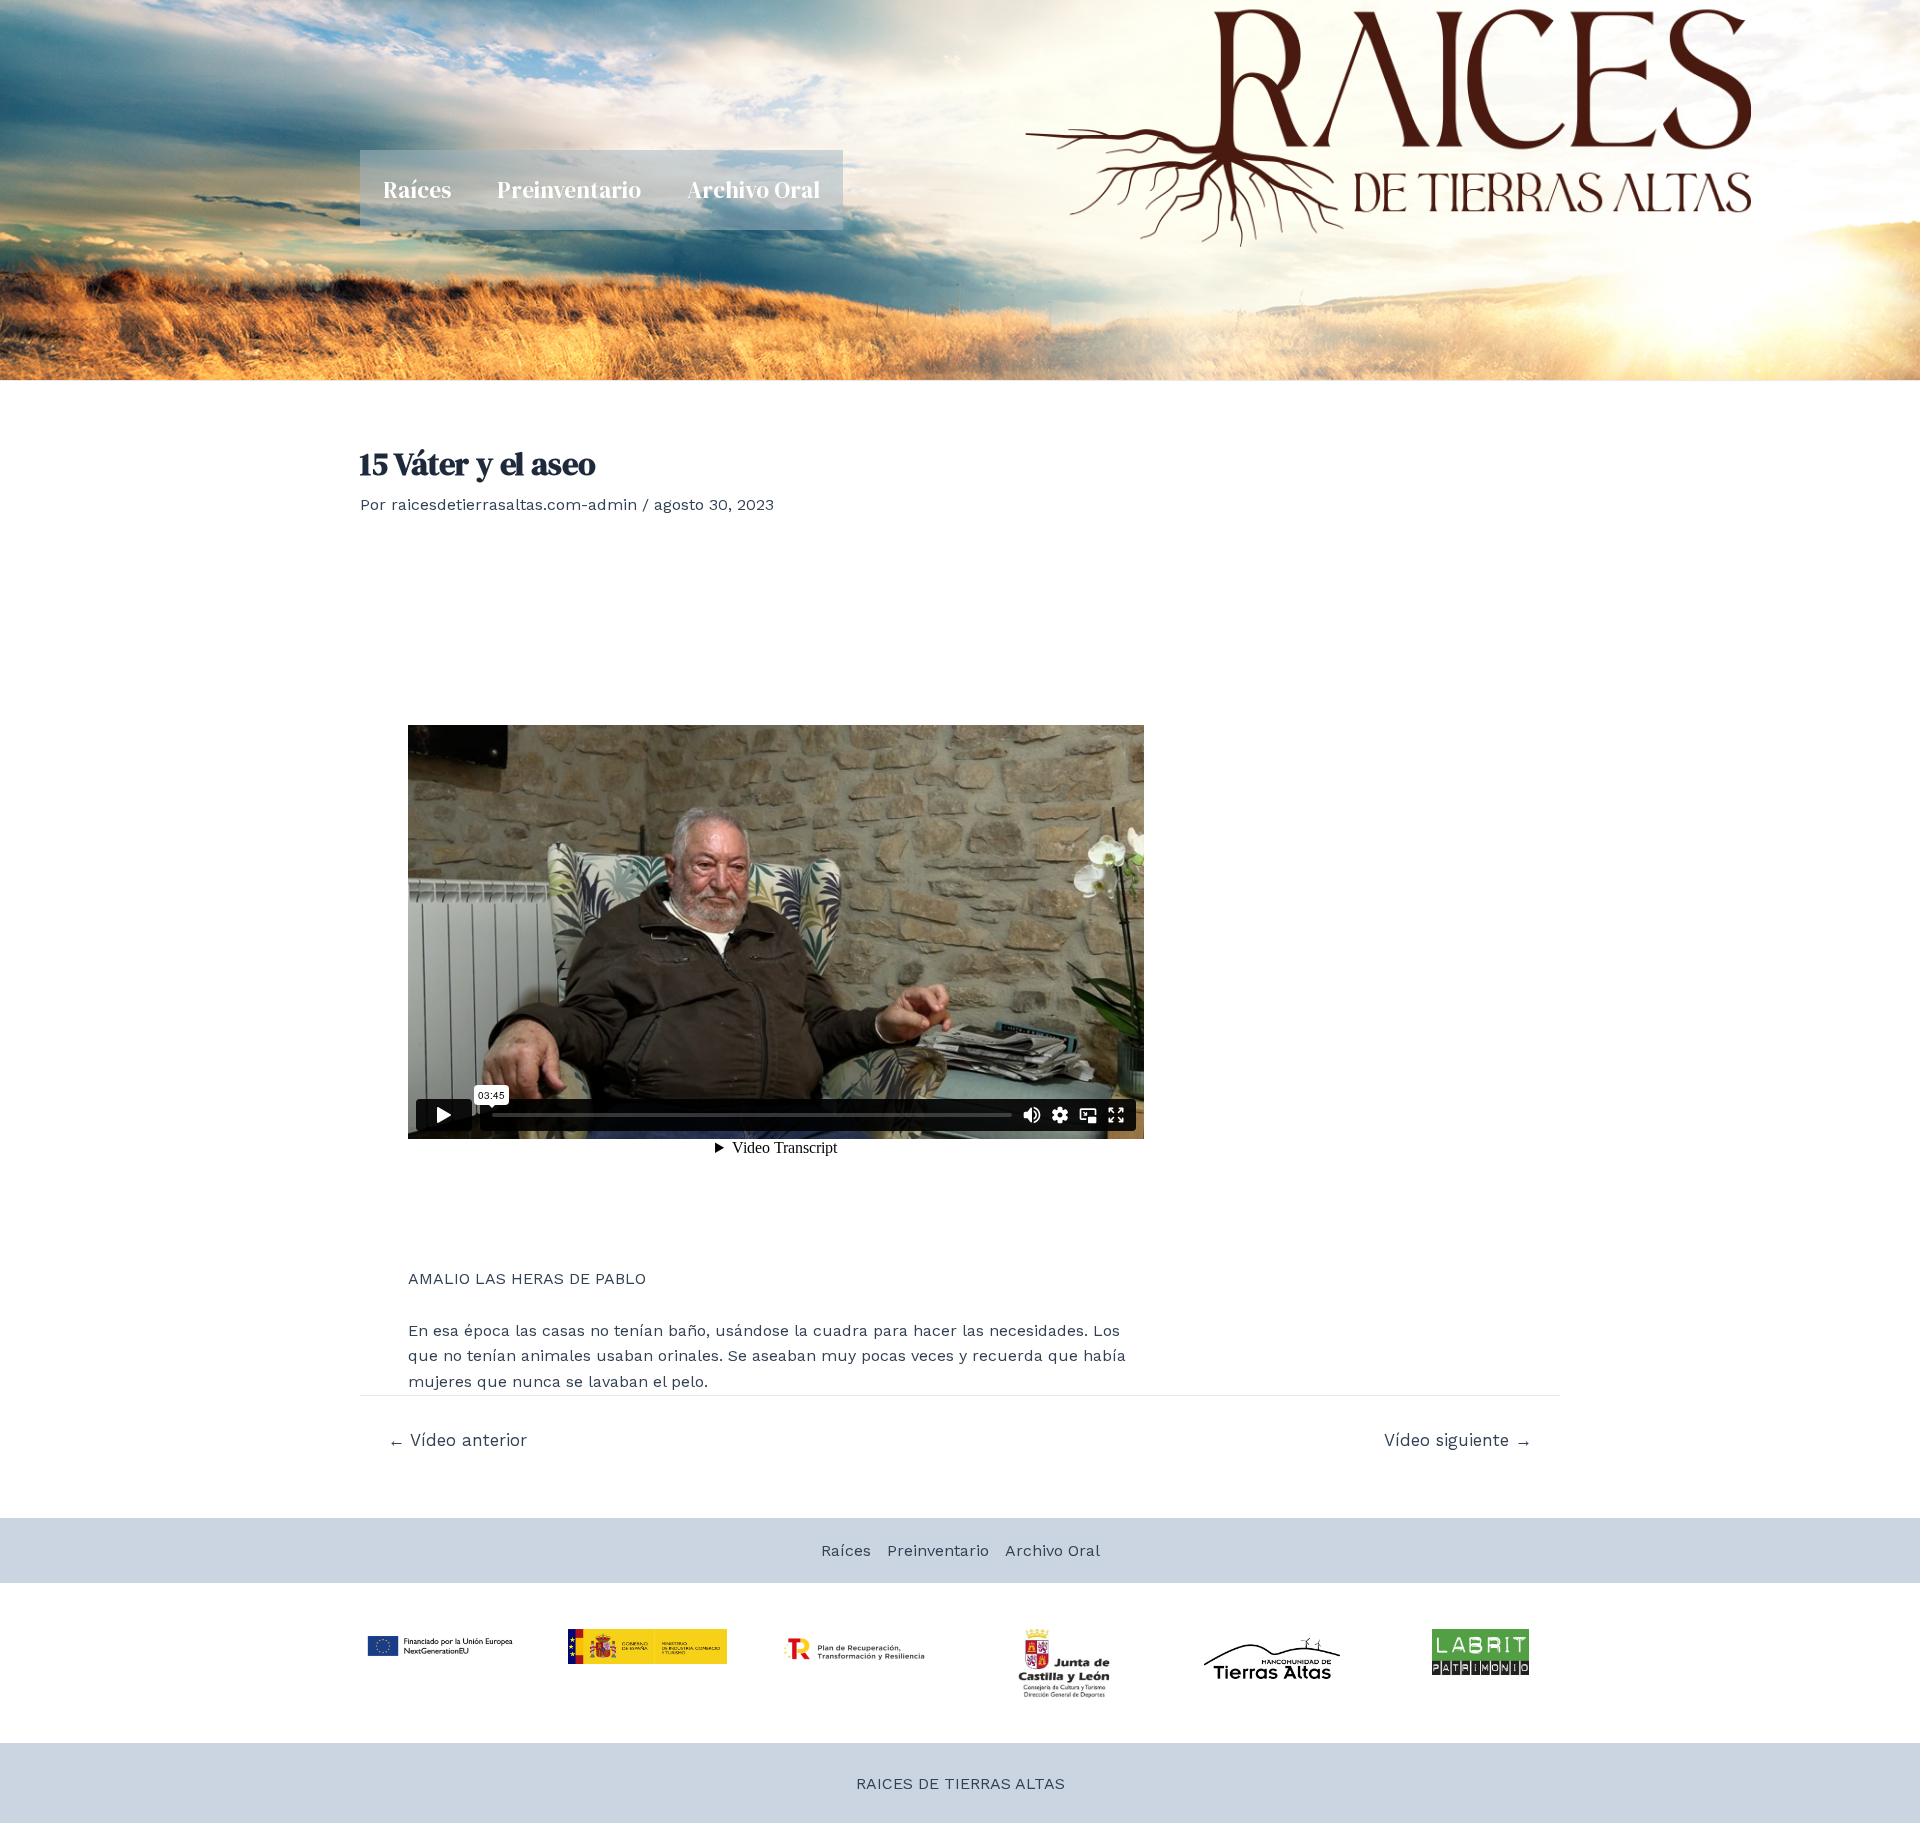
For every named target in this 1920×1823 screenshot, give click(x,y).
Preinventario (569, 190)
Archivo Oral (753, 190)
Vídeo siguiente (1458, 1440)
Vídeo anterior (457, 1440)
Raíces (417, 190)
